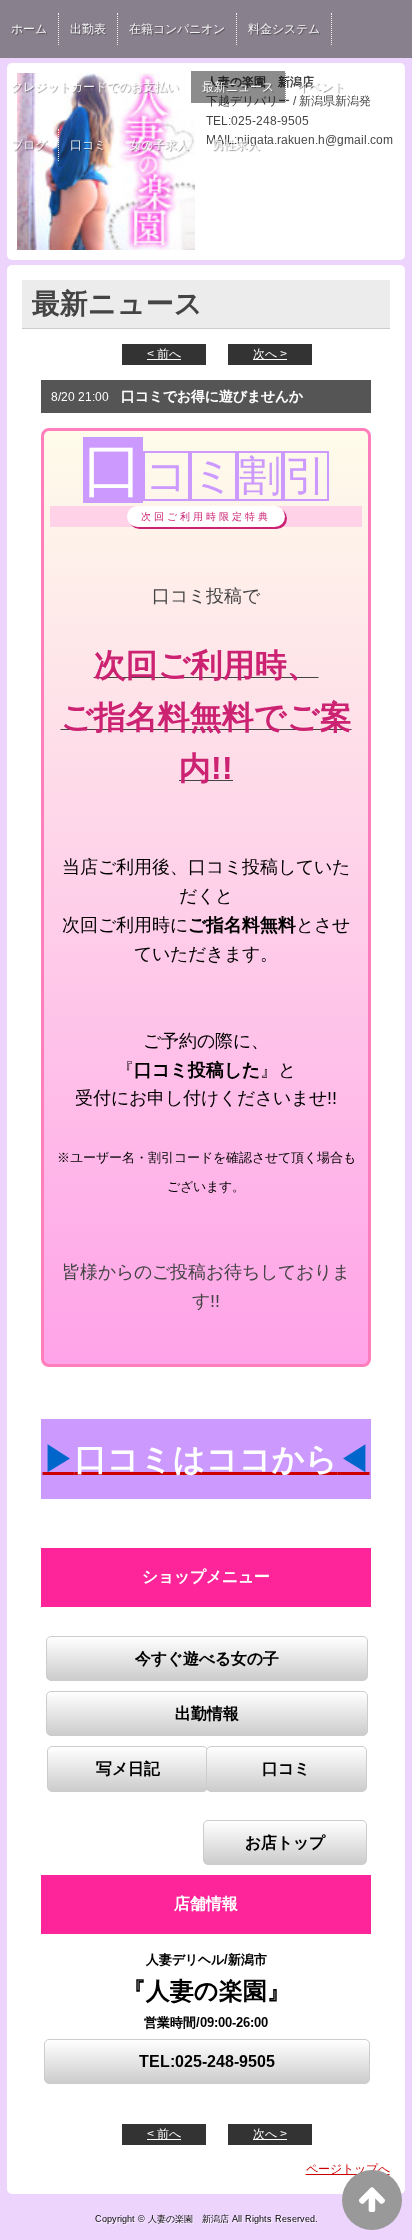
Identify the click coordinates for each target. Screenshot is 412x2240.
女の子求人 (159, 145)
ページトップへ (348, 2169)
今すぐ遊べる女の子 (207, 1658)
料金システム (284, 29)
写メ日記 (128, 1768)
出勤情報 (207, 1713)
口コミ (88, 145)
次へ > (270, 354)
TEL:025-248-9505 (207, 2061)
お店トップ (285, 1842)
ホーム (29, 29)
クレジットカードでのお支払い (95, 87)
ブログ (29, 145)
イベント (321, 87)
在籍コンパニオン (177, 29)
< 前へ (164, 354)
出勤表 (88, 29)
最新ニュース (238, 87)
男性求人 (236, 145)
